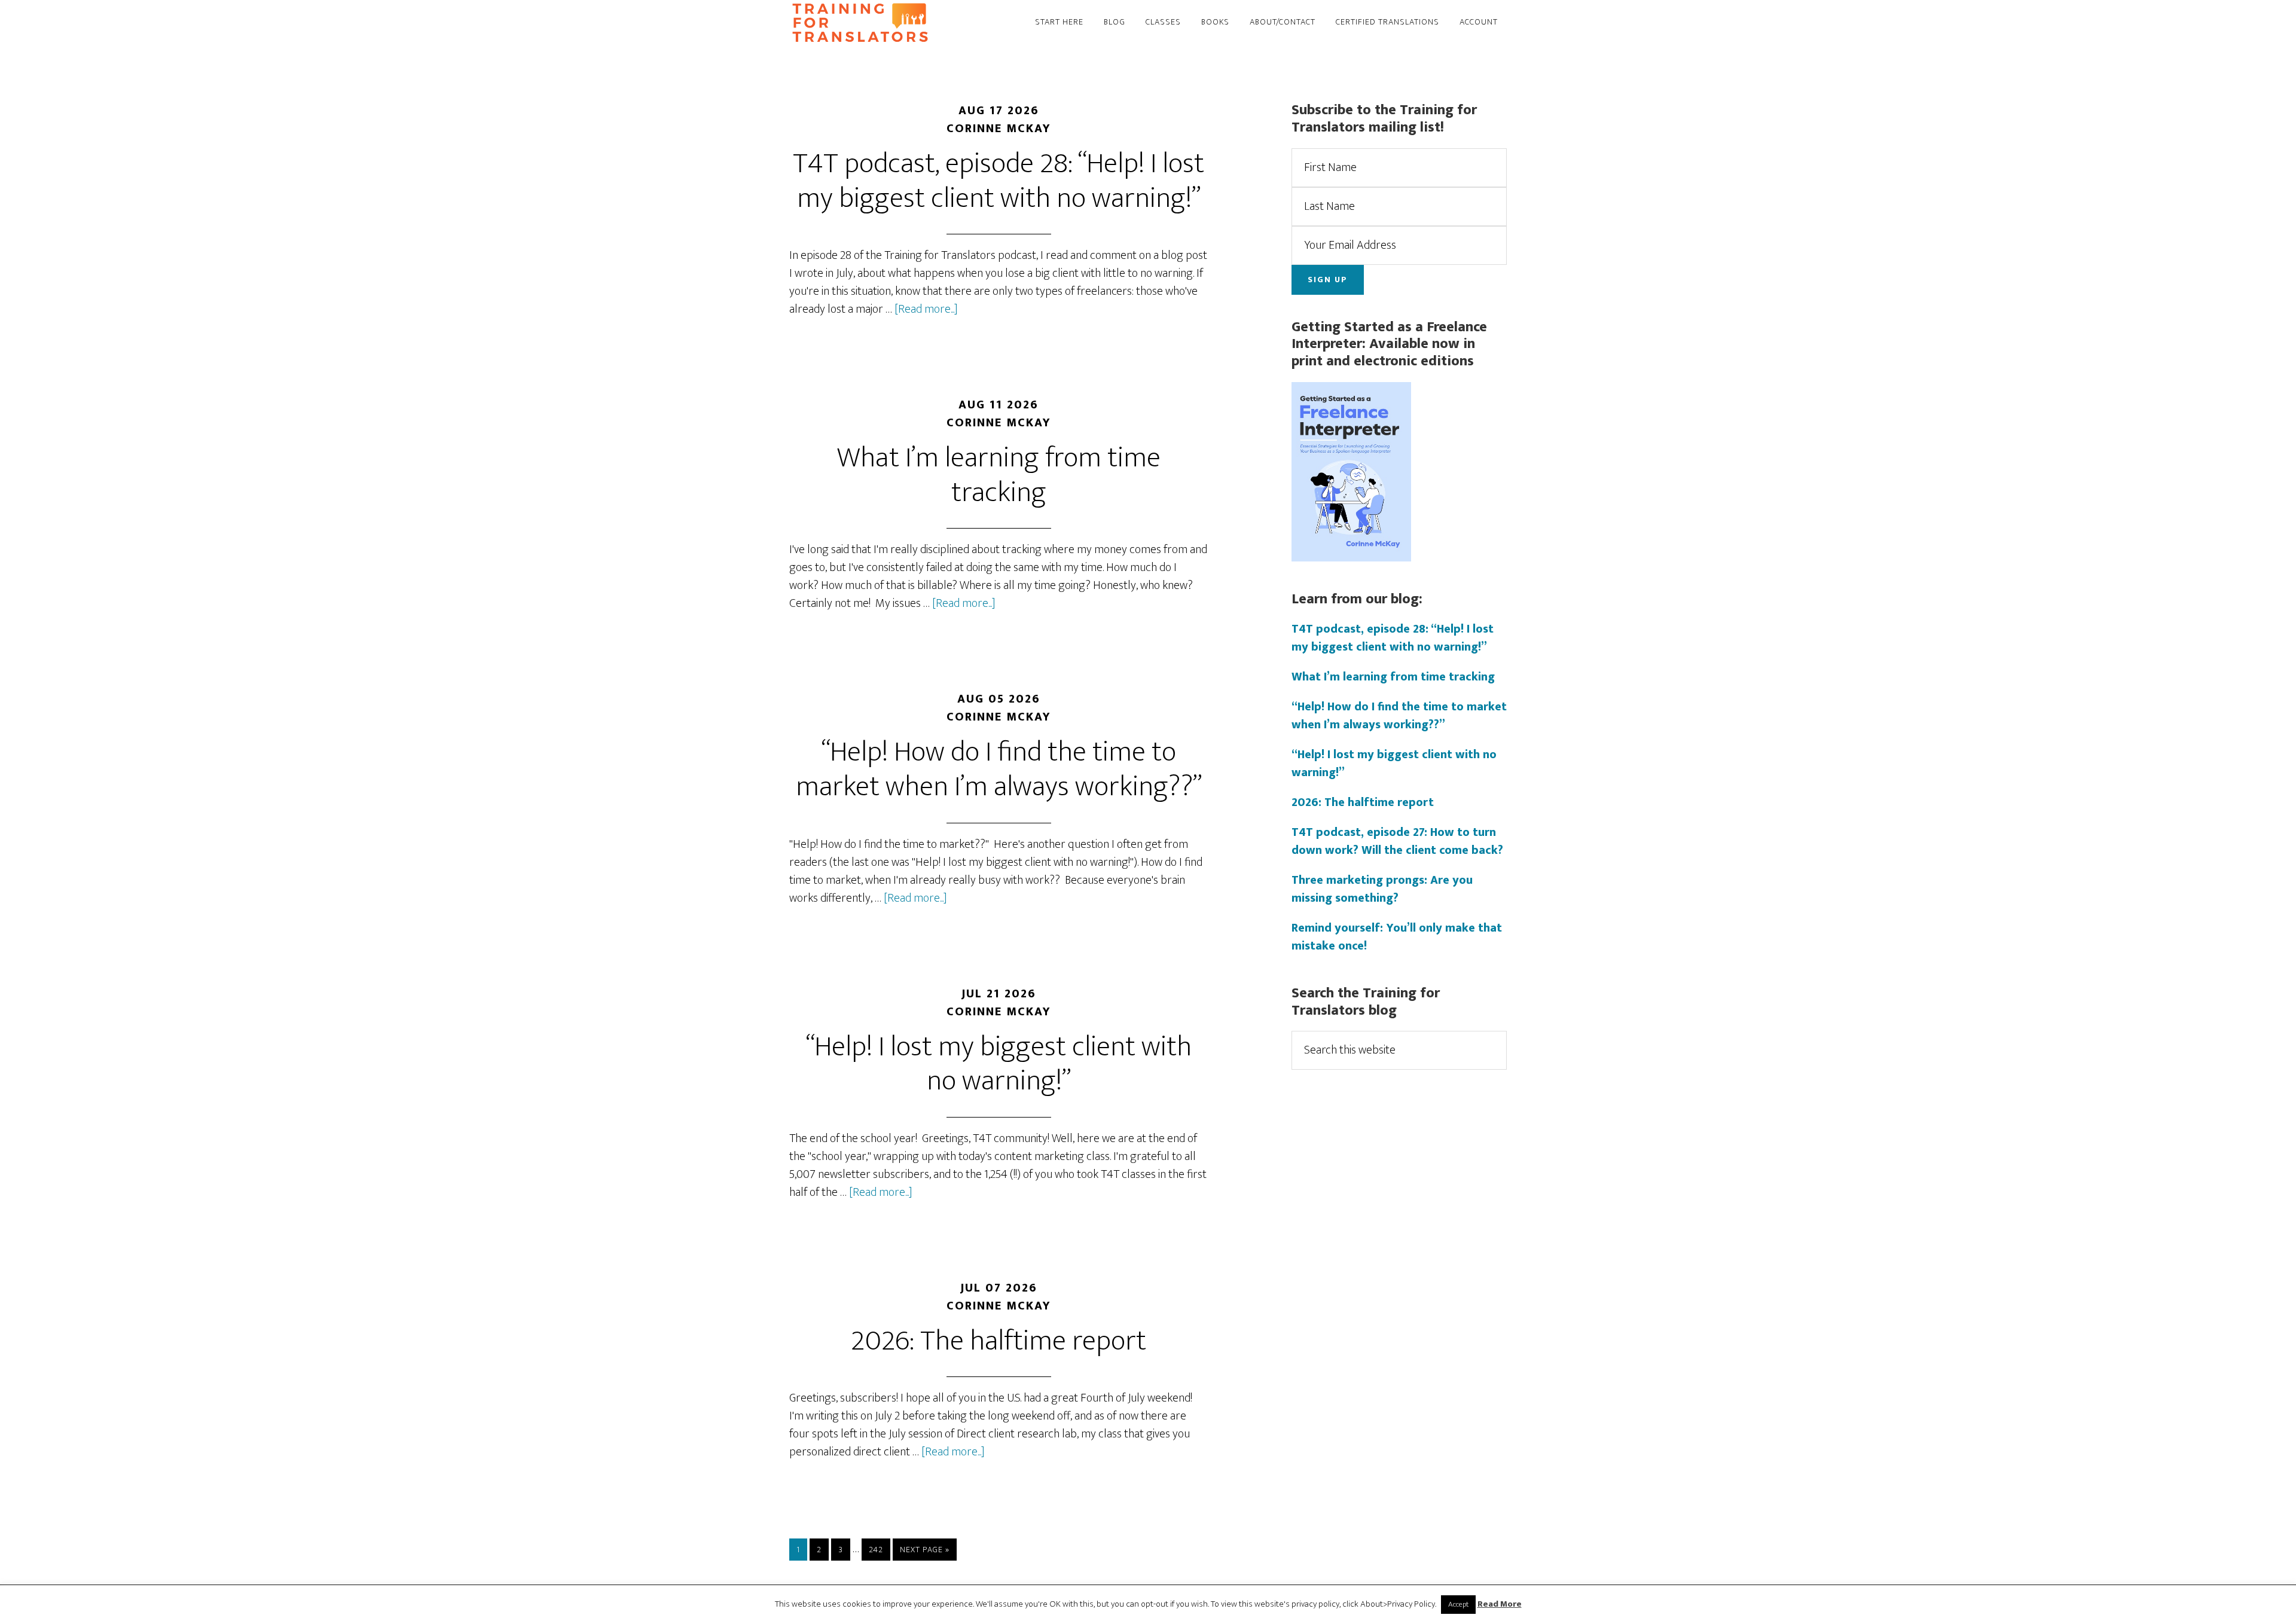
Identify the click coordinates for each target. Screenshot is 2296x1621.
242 (878, 1549)
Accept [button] (1458, 1604)
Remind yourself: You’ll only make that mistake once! (1397, 937)
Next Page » (924, 1551)
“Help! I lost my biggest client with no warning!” (999, 1064)
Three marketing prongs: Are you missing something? (1382, 889)
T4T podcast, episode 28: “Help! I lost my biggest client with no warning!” (999, 181)
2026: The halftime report (999, 1341)
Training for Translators (897, 23)
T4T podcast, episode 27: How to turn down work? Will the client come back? (1397, 841)
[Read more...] (926, 309)
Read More (1500, 1605)
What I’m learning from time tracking (999, 475)
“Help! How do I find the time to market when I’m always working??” (999, 770)
